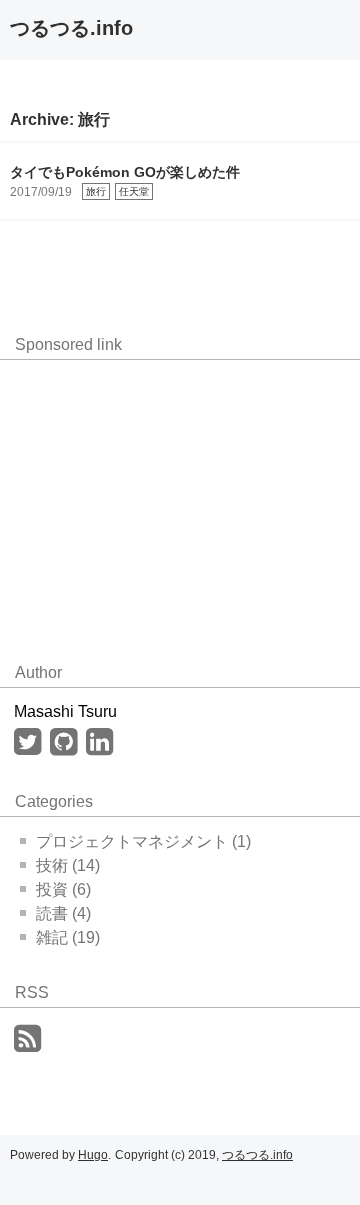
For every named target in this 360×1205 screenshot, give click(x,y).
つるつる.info (71, 28)
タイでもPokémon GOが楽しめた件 (125, 172)
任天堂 (134, 191)
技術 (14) (68, 865)
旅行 (96, 191)
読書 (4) (63, 913)
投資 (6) (63, 889)
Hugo (93, 1155)
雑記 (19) (68, 937)
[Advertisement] (160, 500)
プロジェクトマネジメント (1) (143, 841)
